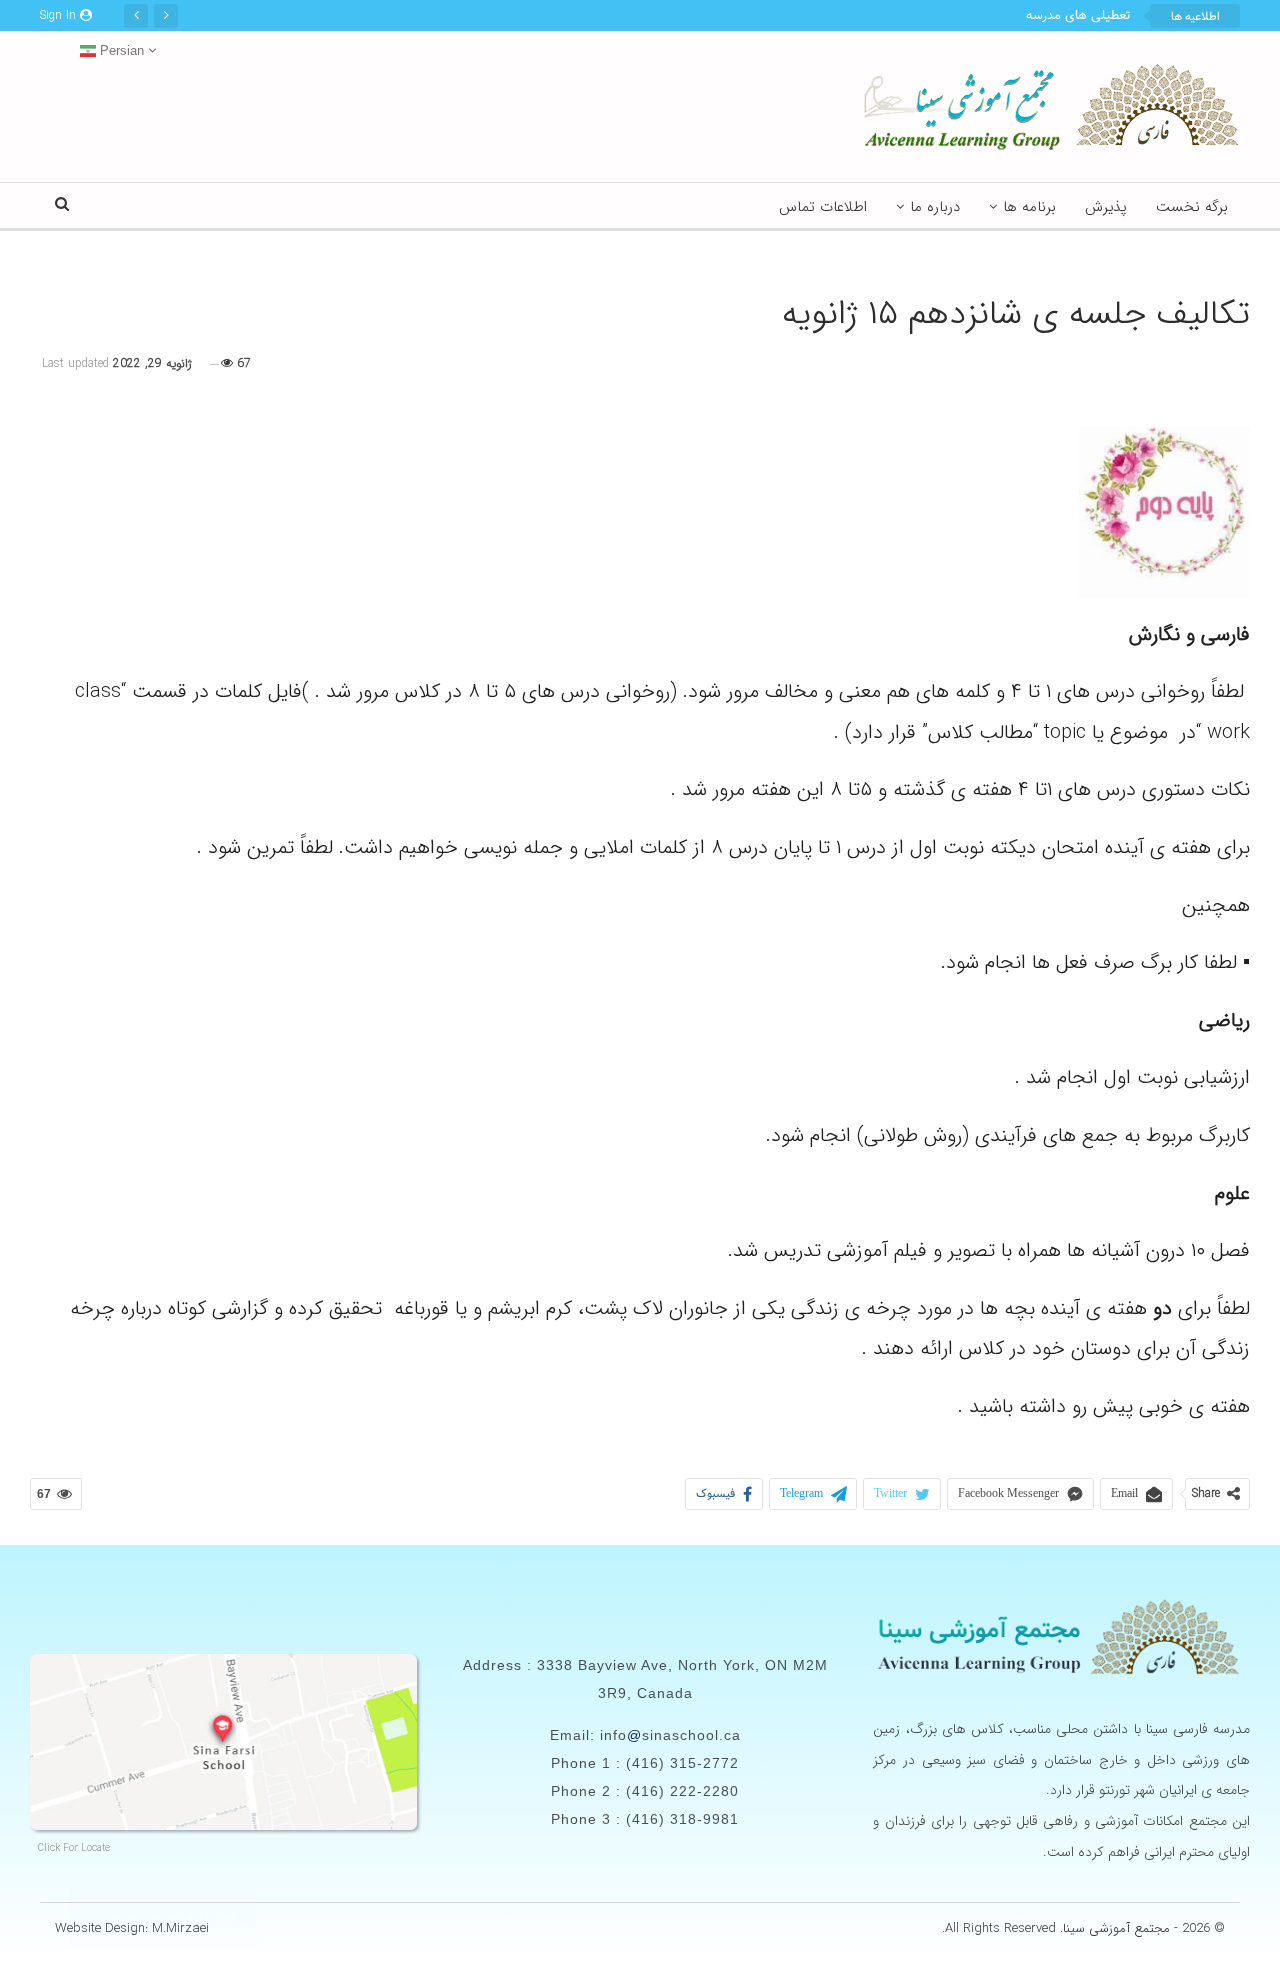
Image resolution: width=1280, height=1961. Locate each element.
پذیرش (1106, 207)
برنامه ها (1029, 207)
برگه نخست (1192, 207)
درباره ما (935, 207)
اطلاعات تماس (823, 207)
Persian (120, 50)
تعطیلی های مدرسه (1078, 16)
